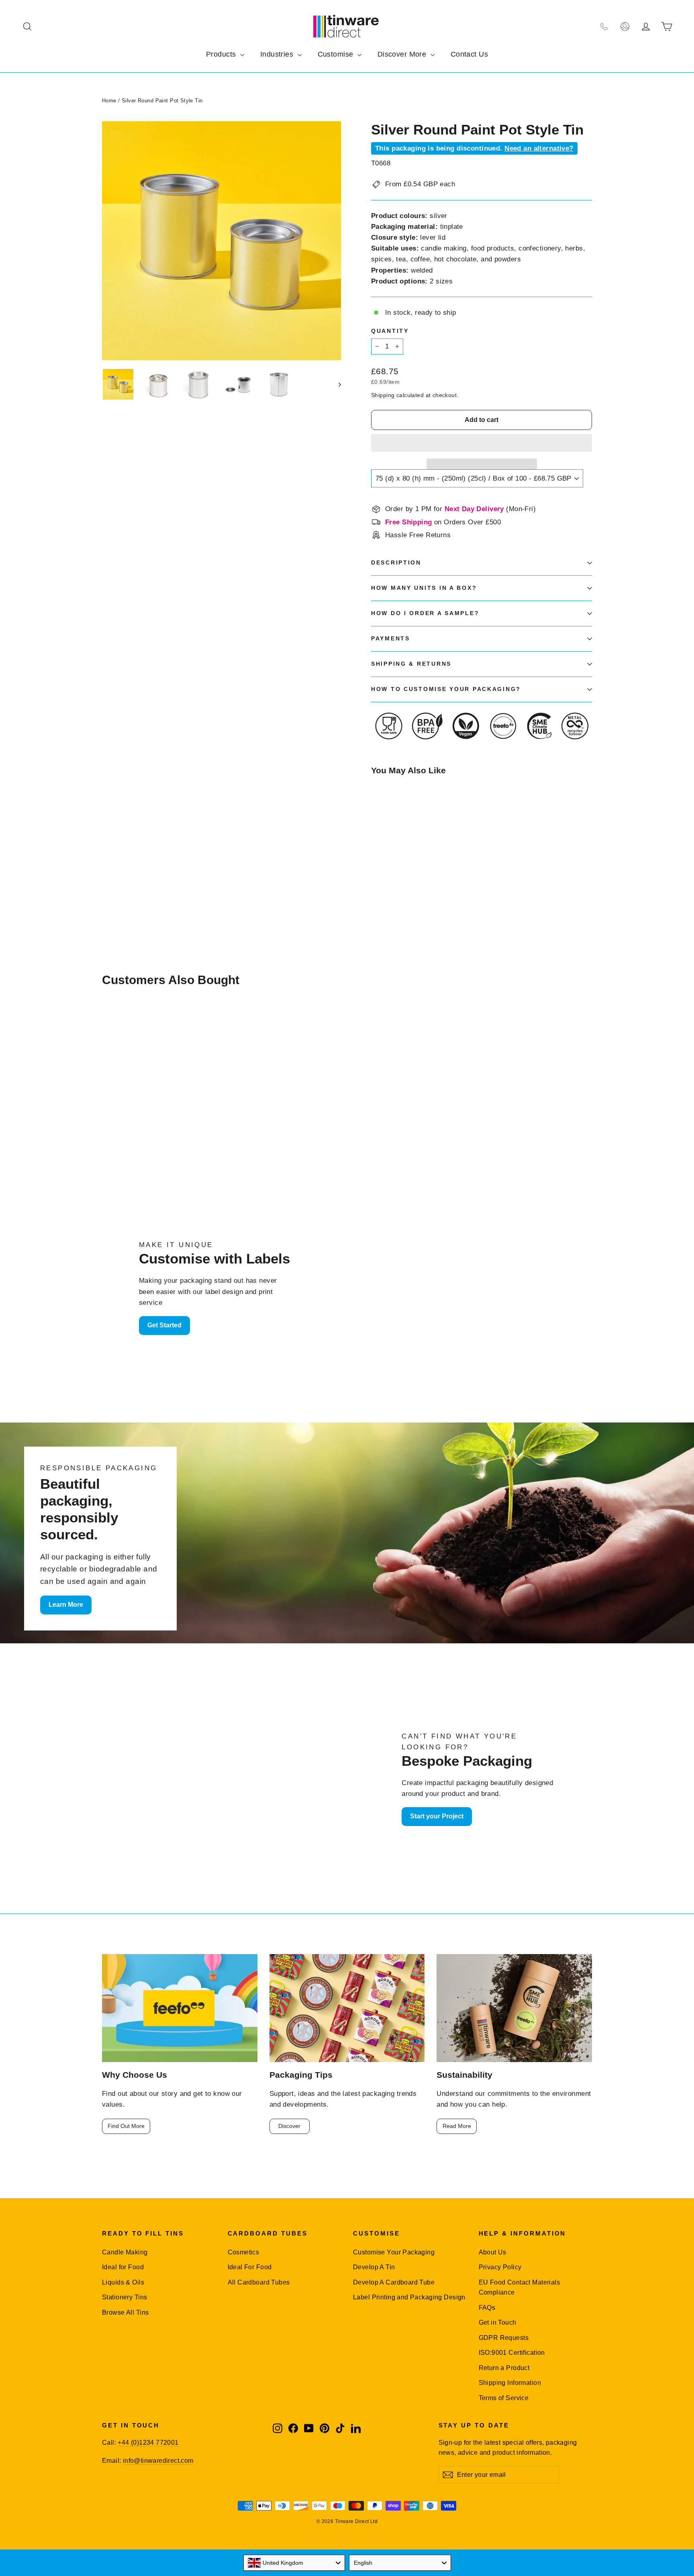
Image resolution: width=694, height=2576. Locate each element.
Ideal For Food (250, 2267)
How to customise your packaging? (446, 689)
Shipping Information (510, 2383)
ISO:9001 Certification (512, 2353)
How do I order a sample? (425, 613)
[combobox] (294, 2563)
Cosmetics (244, 2252)
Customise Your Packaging (394, 2252)
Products (222, 54)
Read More (457, 2126)
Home (109, 101)
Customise (337, 54)
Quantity (390, 331)
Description (396, 563)
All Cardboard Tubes (259, 2282)
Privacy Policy (500, 2267)
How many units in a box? (424, 588)
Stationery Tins (125, 2297)
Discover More (403, 54)
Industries (278, 54)
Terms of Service (504, 2398)
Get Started (164, 1325)
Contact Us (469, 54)
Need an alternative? (539, 148)
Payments (391, 639)
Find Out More (126, 2126)
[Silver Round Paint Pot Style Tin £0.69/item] (390, 828)
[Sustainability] (514, 2008)
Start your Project (437, 1816)
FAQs (487, 2308)
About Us (493, 2252)
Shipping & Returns (411, 664)
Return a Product (504, 2368)
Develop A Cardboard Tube (394, 2282)
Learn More (66, 1605)
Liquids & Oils (123, 2282)
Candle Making (125, 2252)
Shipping (383, 395)
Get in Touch (498, 2322)
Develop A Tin (374, 2267)
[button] (482, 443)
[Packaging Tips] (347, 2008)
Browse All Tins (125, 2312)
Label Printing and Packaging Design (409, 2297)
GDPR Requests (504, 2338)
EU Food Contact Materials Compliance (519, 2287)
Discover (289, 2126)
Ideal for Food (123, 2267)
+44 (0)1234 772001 (148, 2443)
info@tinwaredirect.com (158, 2461)
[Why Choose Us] (180, 2008)
